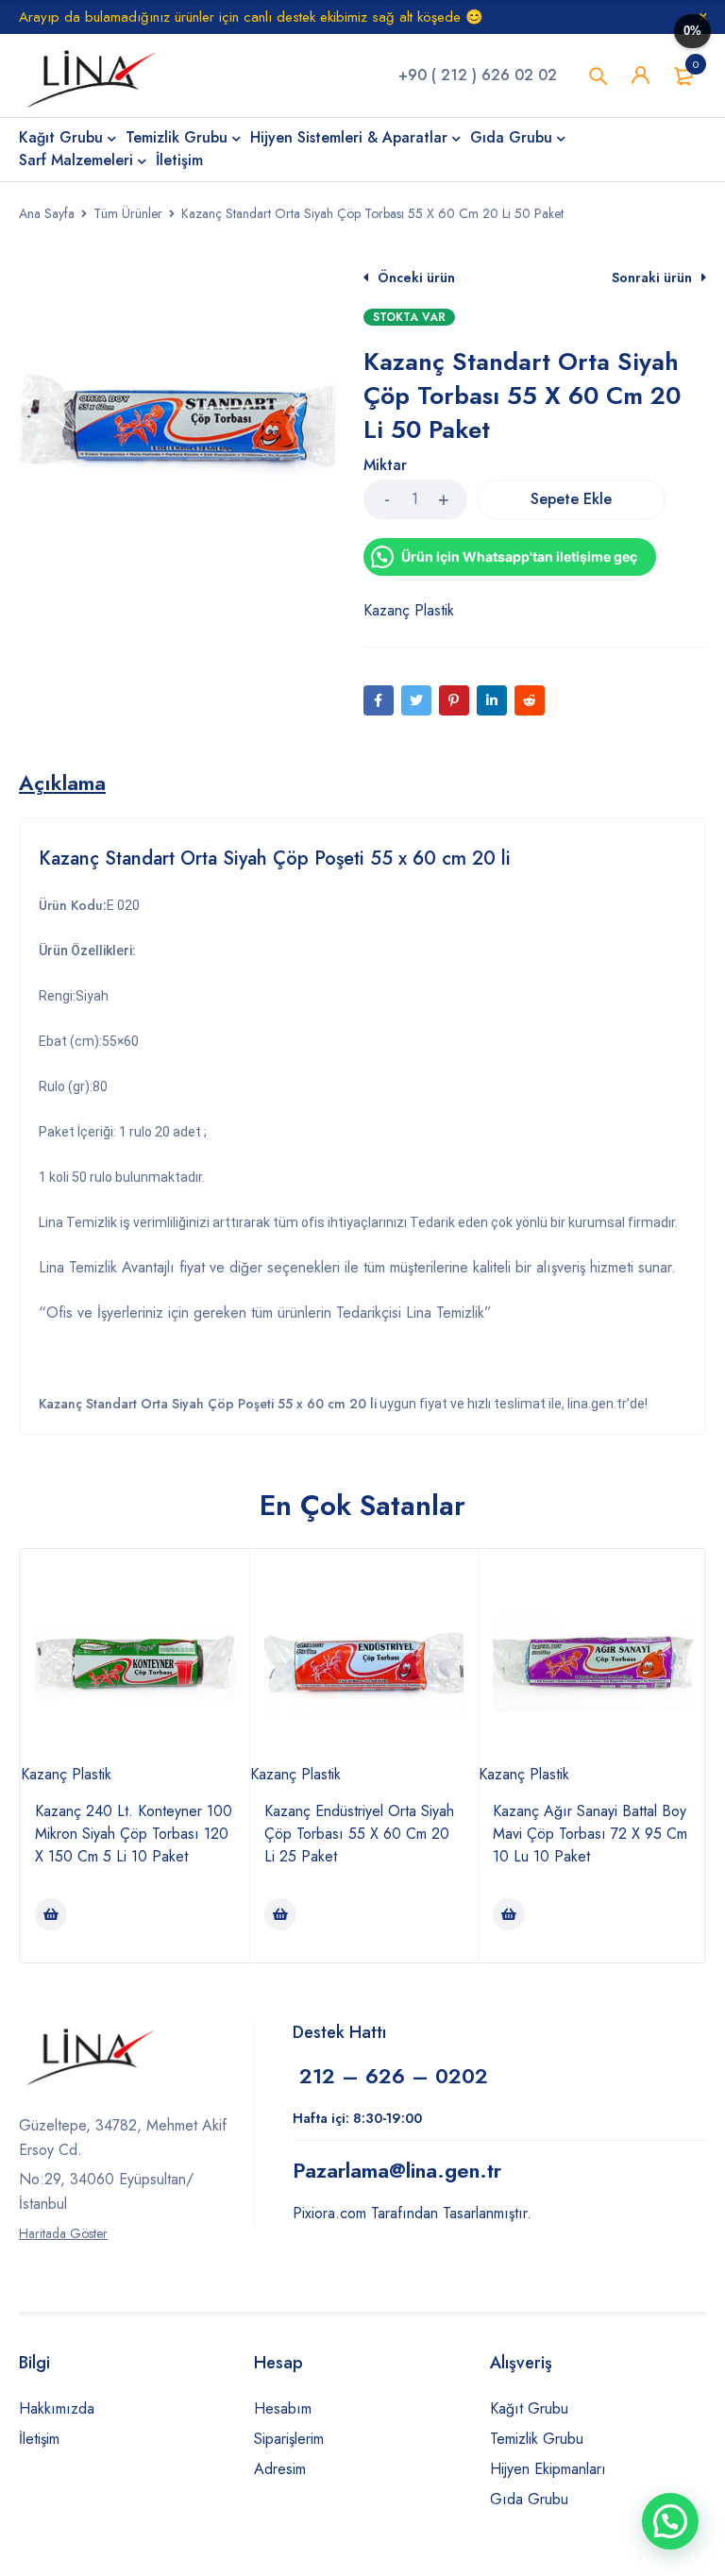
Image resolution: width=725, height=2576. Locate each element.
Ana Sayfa (47, 213)
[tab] (62, 783)
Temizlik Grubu (537, 2439)
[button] (670, 2521)
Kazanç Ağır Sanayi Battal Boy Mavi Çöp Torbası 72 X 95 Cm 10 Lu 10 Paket (590, 1834)
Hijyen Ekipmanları (548, 2469)
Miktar (385, 466)
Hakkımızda (57, 2408)
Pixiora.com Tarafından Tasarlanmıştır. (412, 2213)
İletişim (39, 2439)
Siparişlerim (289, 2439)
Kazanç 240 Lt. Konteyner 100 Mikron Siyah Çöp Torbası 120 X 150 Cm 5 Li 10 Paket (134, 1834)
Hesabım (283, 2408)
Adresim (280, 2469)
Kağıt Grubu (529, 2408)
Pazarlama (397, 2170)
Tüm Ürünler (128, 213)
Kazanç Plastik (409, 610)
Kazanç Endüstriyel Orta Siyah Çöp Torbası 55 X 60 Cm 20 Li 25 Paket (359, 1834)
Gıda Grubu (529, 2499)
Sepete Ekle (571, 499)
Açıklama (62, 783)
